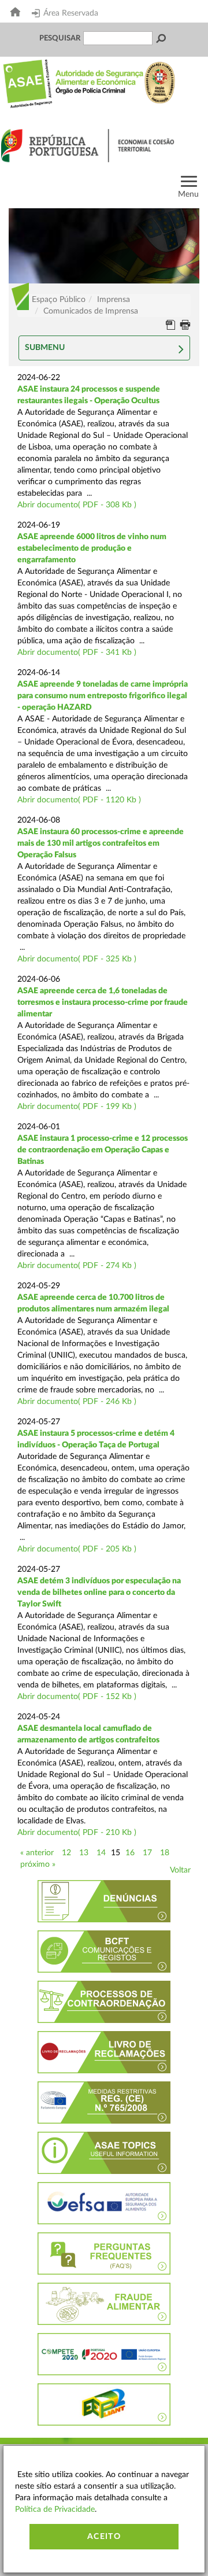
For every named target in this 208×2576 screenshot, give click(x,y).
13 (84, 1853)
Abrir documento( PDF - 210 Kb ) (77, 1833)
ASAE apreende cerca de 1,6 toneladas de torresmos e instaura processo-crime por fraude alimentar (103, 1003)
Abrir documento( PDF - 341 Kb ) (77, 653)
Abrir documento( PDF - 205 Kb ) (77, 1549)
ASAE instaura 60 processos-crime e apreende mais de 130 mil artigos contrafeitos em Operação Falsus (101, 843)
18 (165, 1853)
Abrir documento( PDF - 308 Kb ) (77, 505)
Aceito (104, 2537)
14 (101, 1853)
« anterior (37, 1853)
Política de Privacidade (55, 2509)
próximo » (38, 1864)
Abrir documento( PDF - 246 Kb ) (77, 1402)
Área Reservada (71, 13)
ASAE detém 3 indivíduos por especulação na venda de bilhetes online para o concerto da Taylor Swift (99, 1593)
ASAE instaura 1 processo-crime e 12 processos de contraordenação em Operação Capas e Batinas (103, 1150)
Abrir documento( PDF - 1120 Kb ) (79, 800)
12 (66, 1853)
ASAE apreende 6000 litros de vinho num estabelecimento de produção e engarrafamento (92, 548)
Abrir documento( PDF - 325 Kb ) (77, 959)
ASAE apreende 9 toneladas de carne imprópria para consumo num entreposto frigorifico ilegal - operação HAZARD (103, 696)
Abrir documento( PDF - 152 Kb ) (77, 1697)
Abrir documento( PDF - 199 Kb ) (77, 1107)
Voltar (180, 1870)
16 (130, 1853)
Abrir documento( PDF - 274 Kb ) (77, 1266)
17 (147, 1853)
